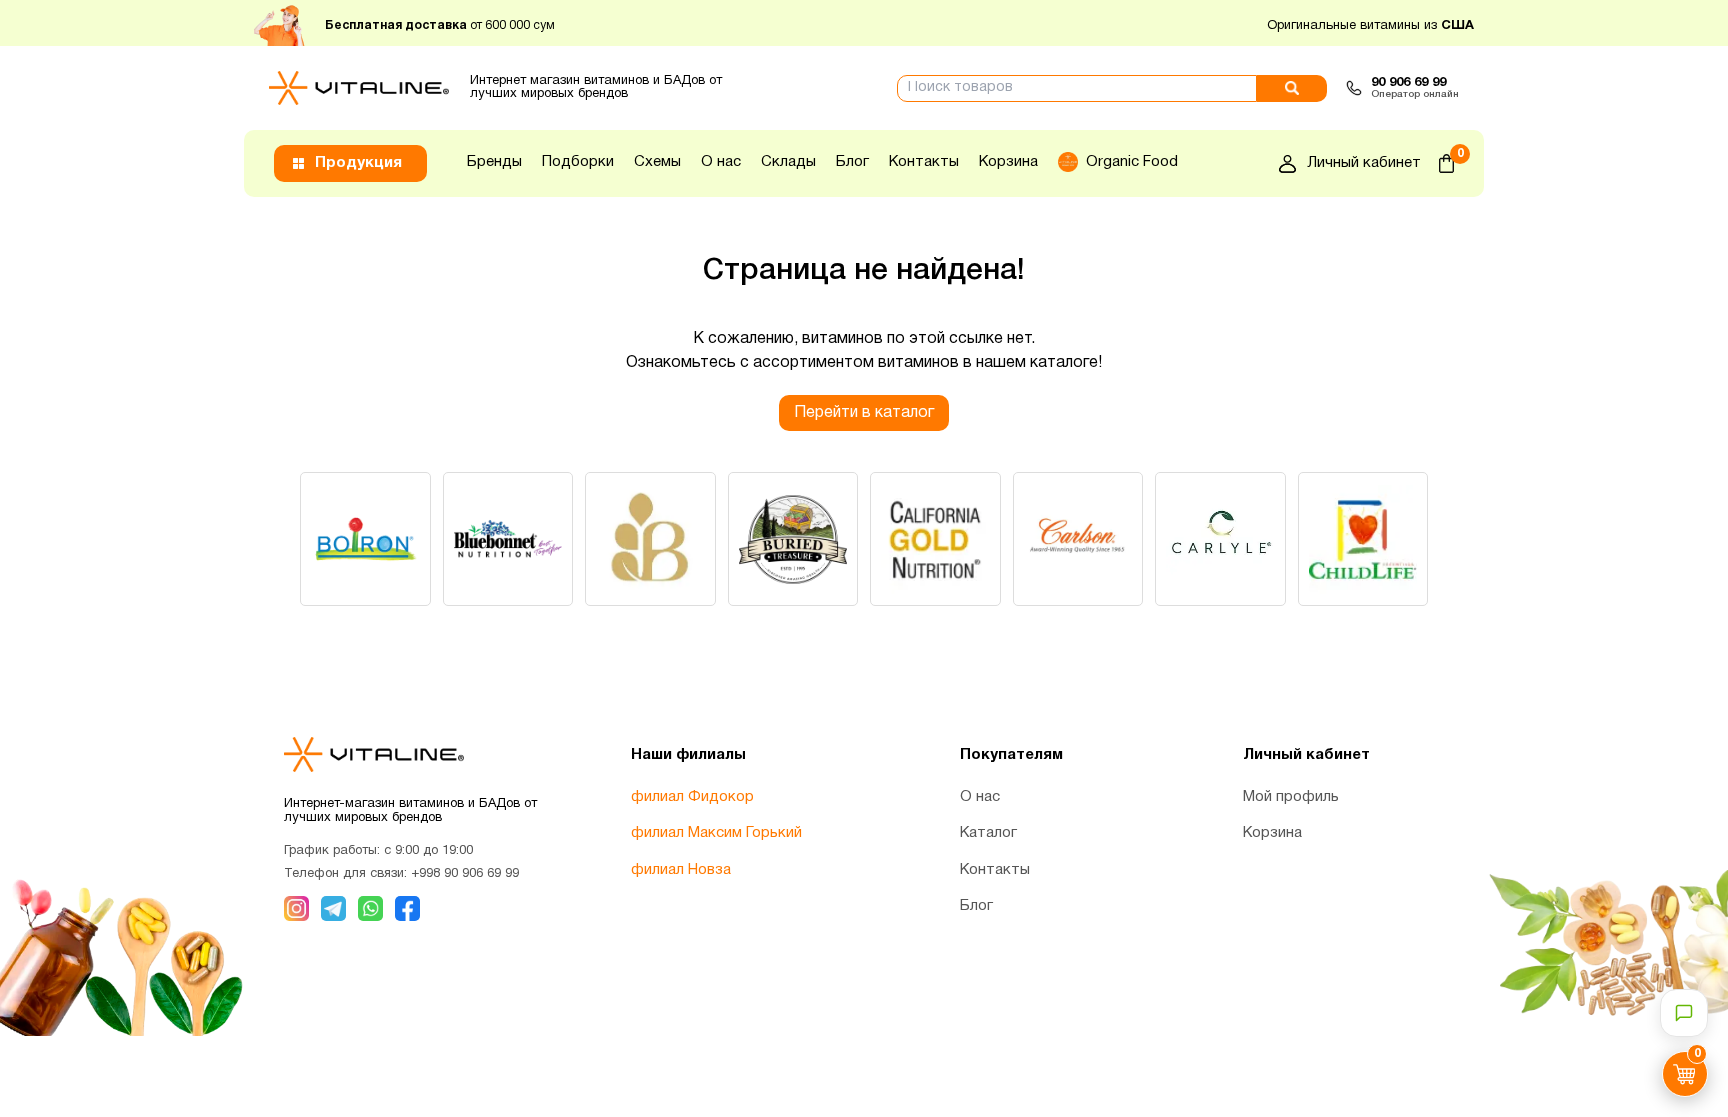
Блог (852, 162)
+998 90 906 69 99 (465, 874)
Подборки (578, 162)
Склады (788, 162)
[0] (1446, 163)
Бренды (494, 162)
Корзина (1008, 162)
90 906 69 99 (1408, 83)
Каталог (988, 833)
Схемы (657, 162)
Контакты (924, 162)
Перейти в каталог (864, 413)
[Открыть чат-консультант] (1684, 1013)
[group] (365, 539)
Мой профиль (1291, 797)
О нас (721, 162)
